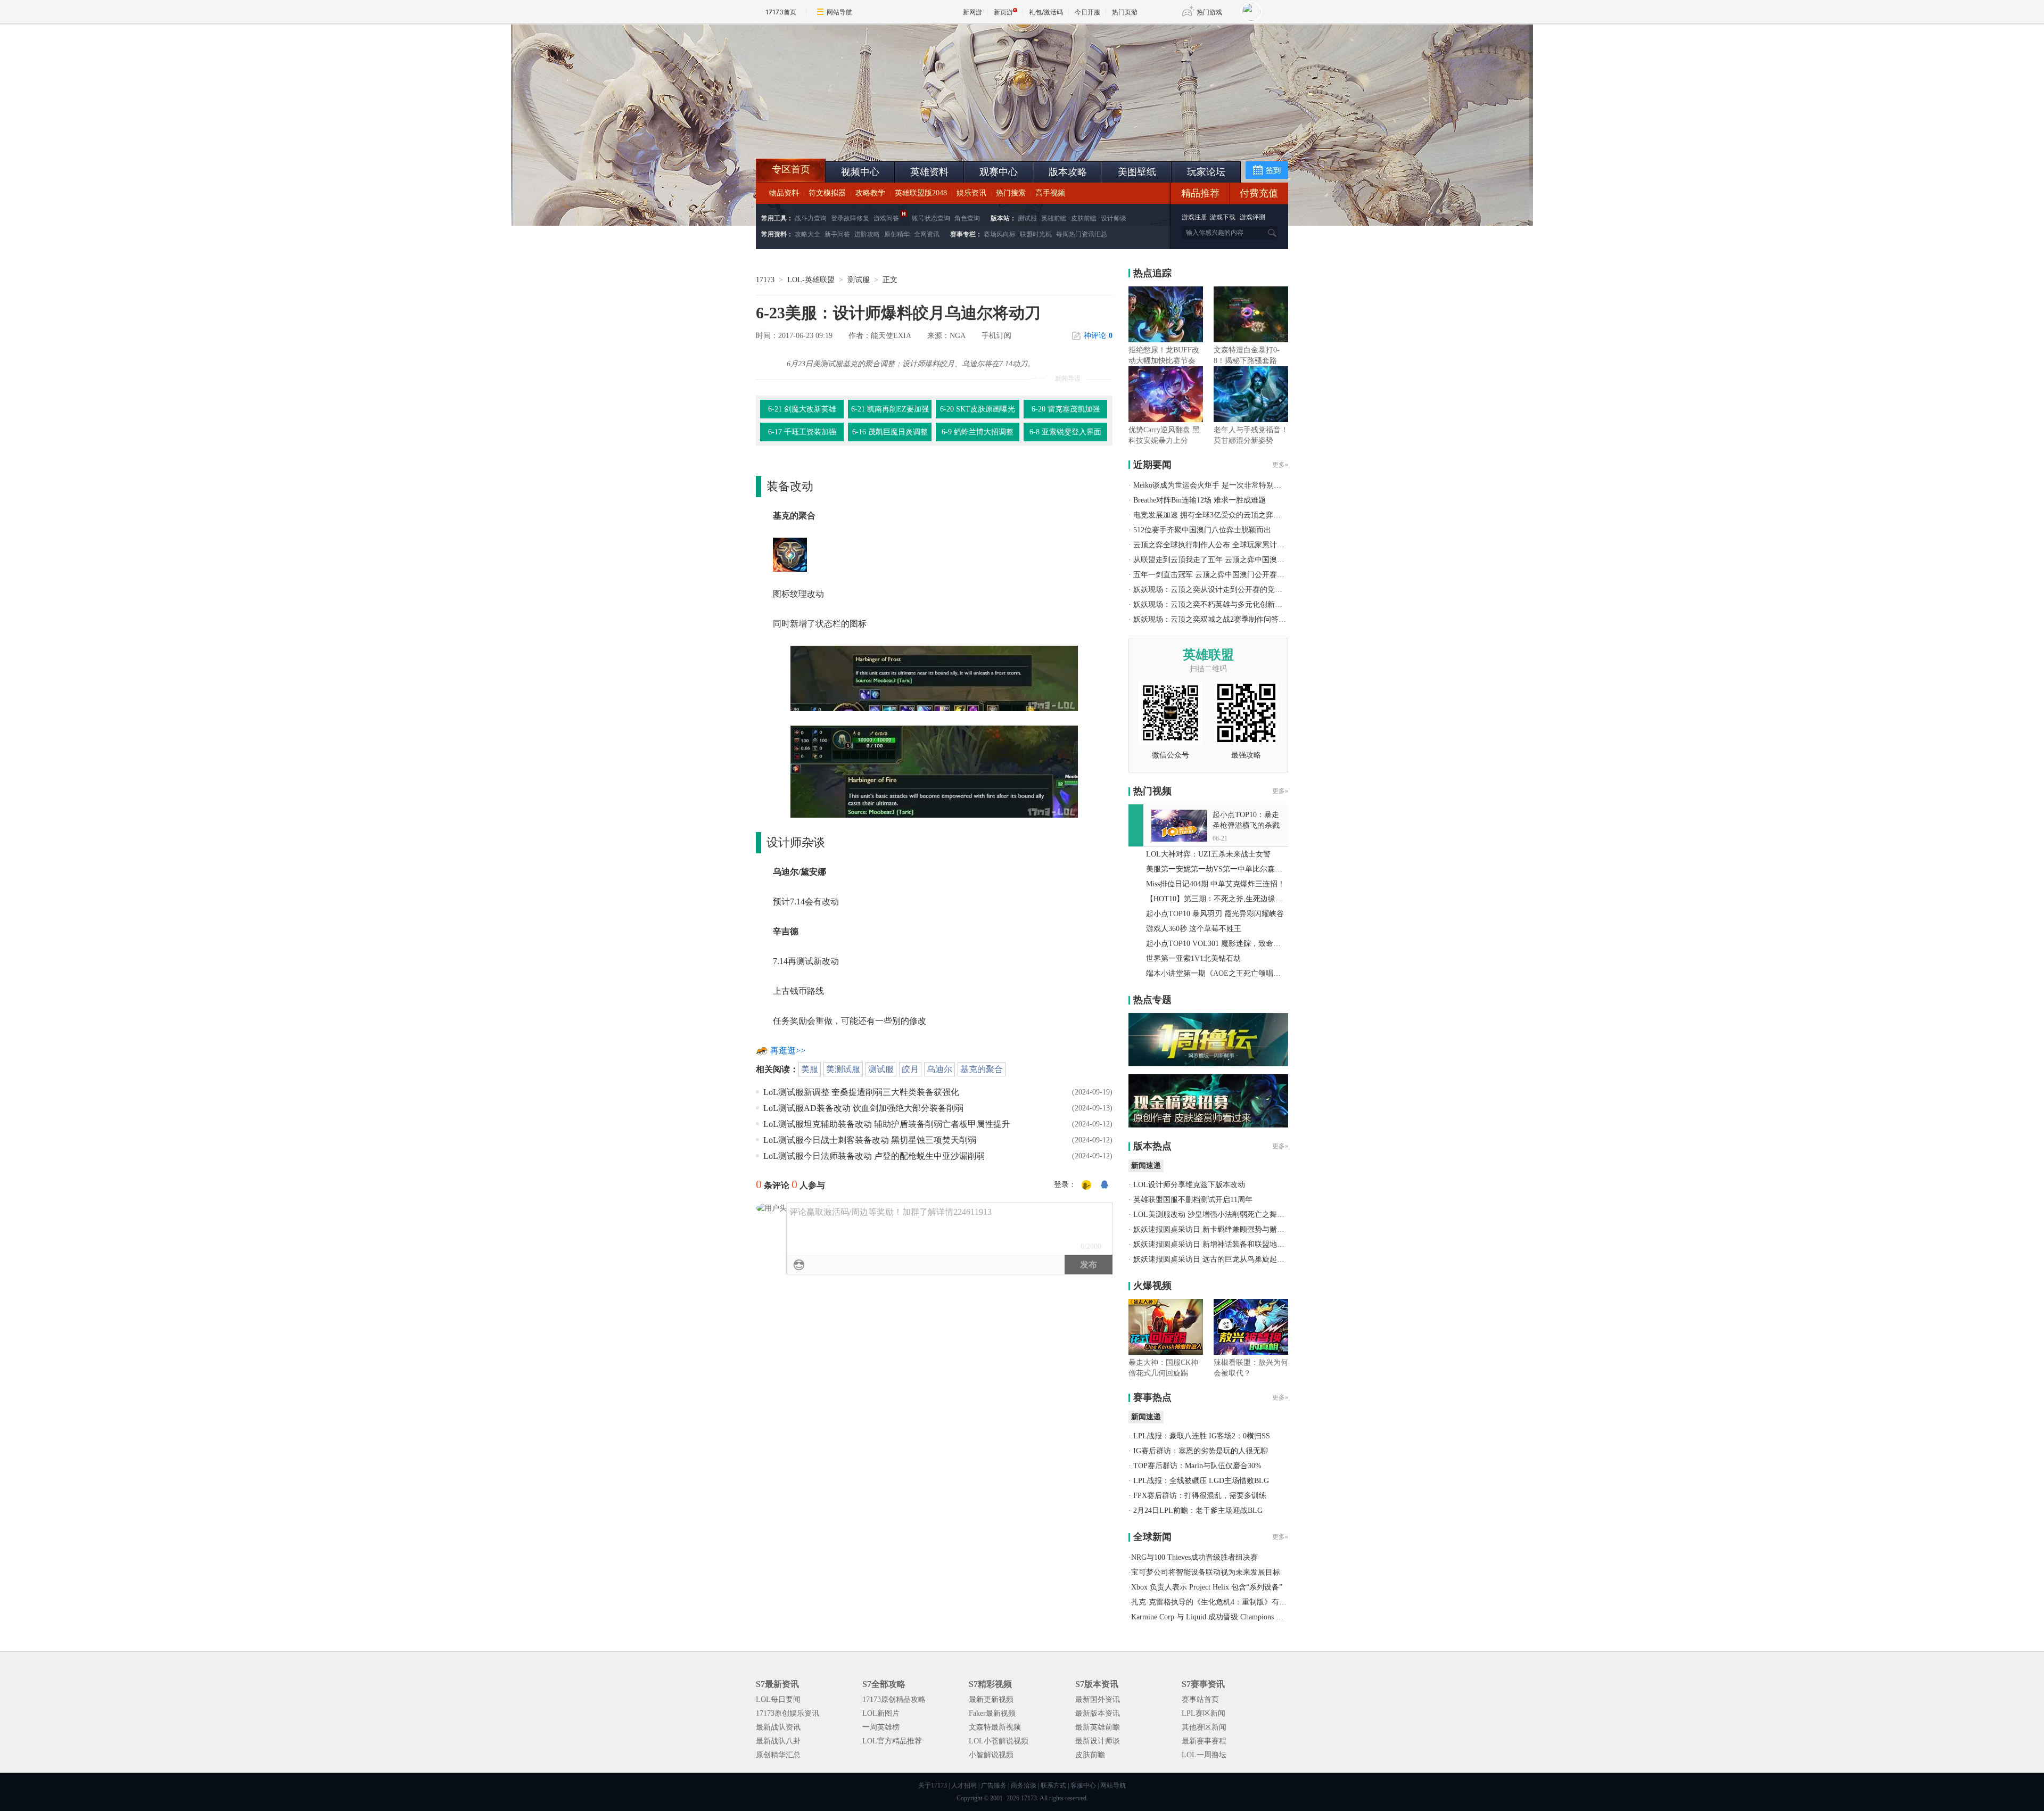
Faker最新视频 (992, 1713)
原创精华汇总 (778, 1755)
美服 (810, 1069)
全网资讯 (927, 234)
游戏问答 (886, 218)
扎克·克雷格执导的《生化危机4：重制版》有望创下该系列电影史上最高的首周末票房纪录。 (1283, 1602)
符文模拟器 (827, 193)
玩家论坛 (1206, 172)
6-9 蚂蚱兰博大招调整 (978, 432)
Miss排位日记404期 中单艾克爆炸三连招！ (1215, 884)
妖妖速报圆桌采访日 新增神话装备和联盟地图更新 (1216, 1244)
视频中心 (860, 172)
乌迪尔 (939, 1069)
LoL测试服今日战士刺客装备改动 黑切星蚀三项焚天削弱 (870, 1140)
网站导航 (839, 12)
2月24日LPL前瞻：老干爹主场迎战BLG (1198, 1510)
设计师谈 (1114, 218)
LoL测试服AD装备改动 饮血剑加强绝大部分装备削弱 (863, 1108)
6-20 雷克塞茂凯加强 (1066, 409)
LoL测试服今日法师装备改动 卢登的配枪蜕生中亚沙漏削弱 (874, 1156)
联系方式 (1053, 1785)
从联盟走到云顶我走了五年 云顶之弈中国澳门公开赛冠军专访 (1235, 560)
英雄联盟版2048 (921, 193)
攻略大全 (807, 234)
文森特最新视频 (995, 1727)
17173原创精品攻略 (894, 1699)
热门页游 (1125, 12)
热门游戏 (1209, 12)
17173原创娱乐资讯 (788, 1713)
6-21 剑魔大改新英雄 (802, 409)
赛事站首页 (1200, 1699)
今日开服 (1087, 12)
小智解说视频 (991, 1755)
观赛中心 (999, 172)
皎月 (910, 1069)
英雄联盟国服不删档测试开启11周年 (1193, 1200)
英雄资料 (929, 172)
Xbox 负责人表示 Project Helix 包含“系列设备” (1207, 1587)
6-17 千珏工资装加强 (802, 432)
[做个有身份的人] (1086, 1186)
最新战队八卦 (778, 1741)
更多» (1280, 465)
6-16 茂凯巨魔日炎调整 (890, 432)
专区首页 (791, 169)
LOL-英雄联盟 (811, 280)
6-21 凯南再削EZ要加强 (890, 409)
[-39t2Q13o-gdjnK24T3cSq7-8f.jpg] (934, 771)
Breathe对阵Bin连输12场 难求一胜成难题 (1200, 500)
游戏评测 (1252, 217)
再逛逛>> (788, 1051)
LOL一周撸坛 (1204, 1755)
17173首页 (781, 12)
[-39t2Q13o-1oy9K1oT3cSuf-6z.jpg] (934, 677)
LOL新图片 (881, 1713)
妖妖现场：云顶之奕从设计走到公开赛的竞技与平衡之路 (1226, 590)
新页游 (1003, 12)
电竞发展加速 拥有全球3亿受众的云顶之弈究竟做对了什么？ (1233, 515)
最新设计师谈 (1098, 1741)
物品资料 (784, 193)
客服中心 (1083, 1785)
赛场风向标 (1000, 234)
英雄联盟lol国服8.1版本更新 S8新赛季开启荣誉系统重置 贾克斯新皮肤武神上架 (838, 133)
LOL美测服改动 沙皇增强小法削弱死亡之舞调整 (1213, 1215)
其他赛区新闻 (1204, 1727)
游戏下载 (1223, 217)
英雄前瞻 (1054, 218)
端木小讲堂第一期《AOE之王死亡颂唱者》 (1217, 973)
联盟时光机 (1036, 234)
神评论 (1098, 336)
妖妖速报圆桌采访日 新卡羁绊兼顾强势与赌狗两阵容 (1220, 1229)
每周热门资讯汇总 (1082, 234)
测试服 (1027, 218)
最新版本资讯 (1098, 1713)
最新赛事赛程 (1204, 1741)
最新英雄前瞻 (1098, 1727)
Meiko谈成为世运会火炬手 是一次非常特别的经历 (1215, 485)
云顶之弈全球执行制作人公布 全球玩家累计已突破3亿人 (1226, 545)
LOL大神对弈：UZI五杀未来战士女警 (1208, 854)
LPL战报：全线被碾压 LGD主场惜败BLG (1201, 1481)
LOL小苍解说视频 (999, 1741)
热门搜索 (1011, 193)
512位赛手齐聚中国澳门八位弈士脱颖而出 (1202, 530)
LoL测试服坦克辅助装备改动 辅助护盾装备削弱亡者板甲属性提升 (887, 1124)
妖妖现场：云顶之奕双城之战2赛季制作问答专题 (1213, 619)
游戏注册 (1195, 217)
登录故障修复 (850, 218)
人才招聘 (964, 1785)
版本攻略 (1068, 172)
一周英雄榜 (881, 1727)
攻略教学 (870, 193)
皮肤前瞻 (1084, 218)
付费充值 (1259, 193)
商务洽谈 (1024, 1785)
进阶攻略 (867, 234)
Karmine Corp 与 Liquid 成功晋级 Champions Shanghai (1217, 1617)
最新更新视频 (991, 1699)
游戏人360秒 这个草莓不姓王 (1194, 929)
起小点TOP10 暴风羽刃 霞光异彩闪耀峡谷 (1215, 914)
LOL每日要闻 (778, 1699)
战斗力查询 (811, 218)
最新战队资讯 (778, 1727)
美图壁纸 (1137, 172)
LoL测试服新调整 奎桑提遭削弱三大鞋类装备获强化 (861, 1092)
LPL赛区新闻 (1204, 1713)
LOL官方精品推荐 (892, 1741)
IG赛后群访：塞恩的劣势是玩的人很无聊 (1201, 1451)
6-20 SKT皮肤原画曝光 (978, 409)
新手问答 (837, 234)
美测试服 (843, 1069)
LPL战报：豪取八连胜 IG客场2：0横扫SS (1202, 1436)
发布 (1089, 1265)
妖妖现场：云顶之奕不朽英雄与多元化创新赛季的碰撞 (1223, 604)
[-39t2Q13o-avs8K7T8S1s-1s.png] (790, 554)
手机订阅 (996, 336)
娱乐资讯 (971, 193)
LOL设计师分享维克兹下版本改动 (1189, 1185)
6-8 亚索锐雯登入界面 (1065, 432)
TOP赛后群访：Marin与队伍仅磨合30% (1197, 1466)
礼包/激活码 (1046, 12)
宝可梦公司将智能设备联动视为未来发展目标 (1206, 1572)
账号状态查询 (931, 218)
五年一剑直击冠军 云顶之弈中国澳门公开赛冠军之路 (1220, 575)
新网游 (972, 12)
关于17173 (933, 1785)
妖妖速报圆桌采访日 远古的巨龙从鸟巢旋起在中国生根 (1224, 1259)
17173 (765, 280)
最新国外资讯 (1098, 1699)
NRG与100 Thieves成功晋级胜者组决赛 (1194, 1557)
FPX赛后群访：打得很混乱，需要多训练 (1200, 1496)
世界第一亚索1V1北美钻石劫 (1193, 958)
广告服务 (994, 1785)
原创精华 (897, 234)
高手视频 (1050, 193)
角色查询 (967, 218)
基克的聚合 (982, 1069)
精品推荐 (1200, 193)
